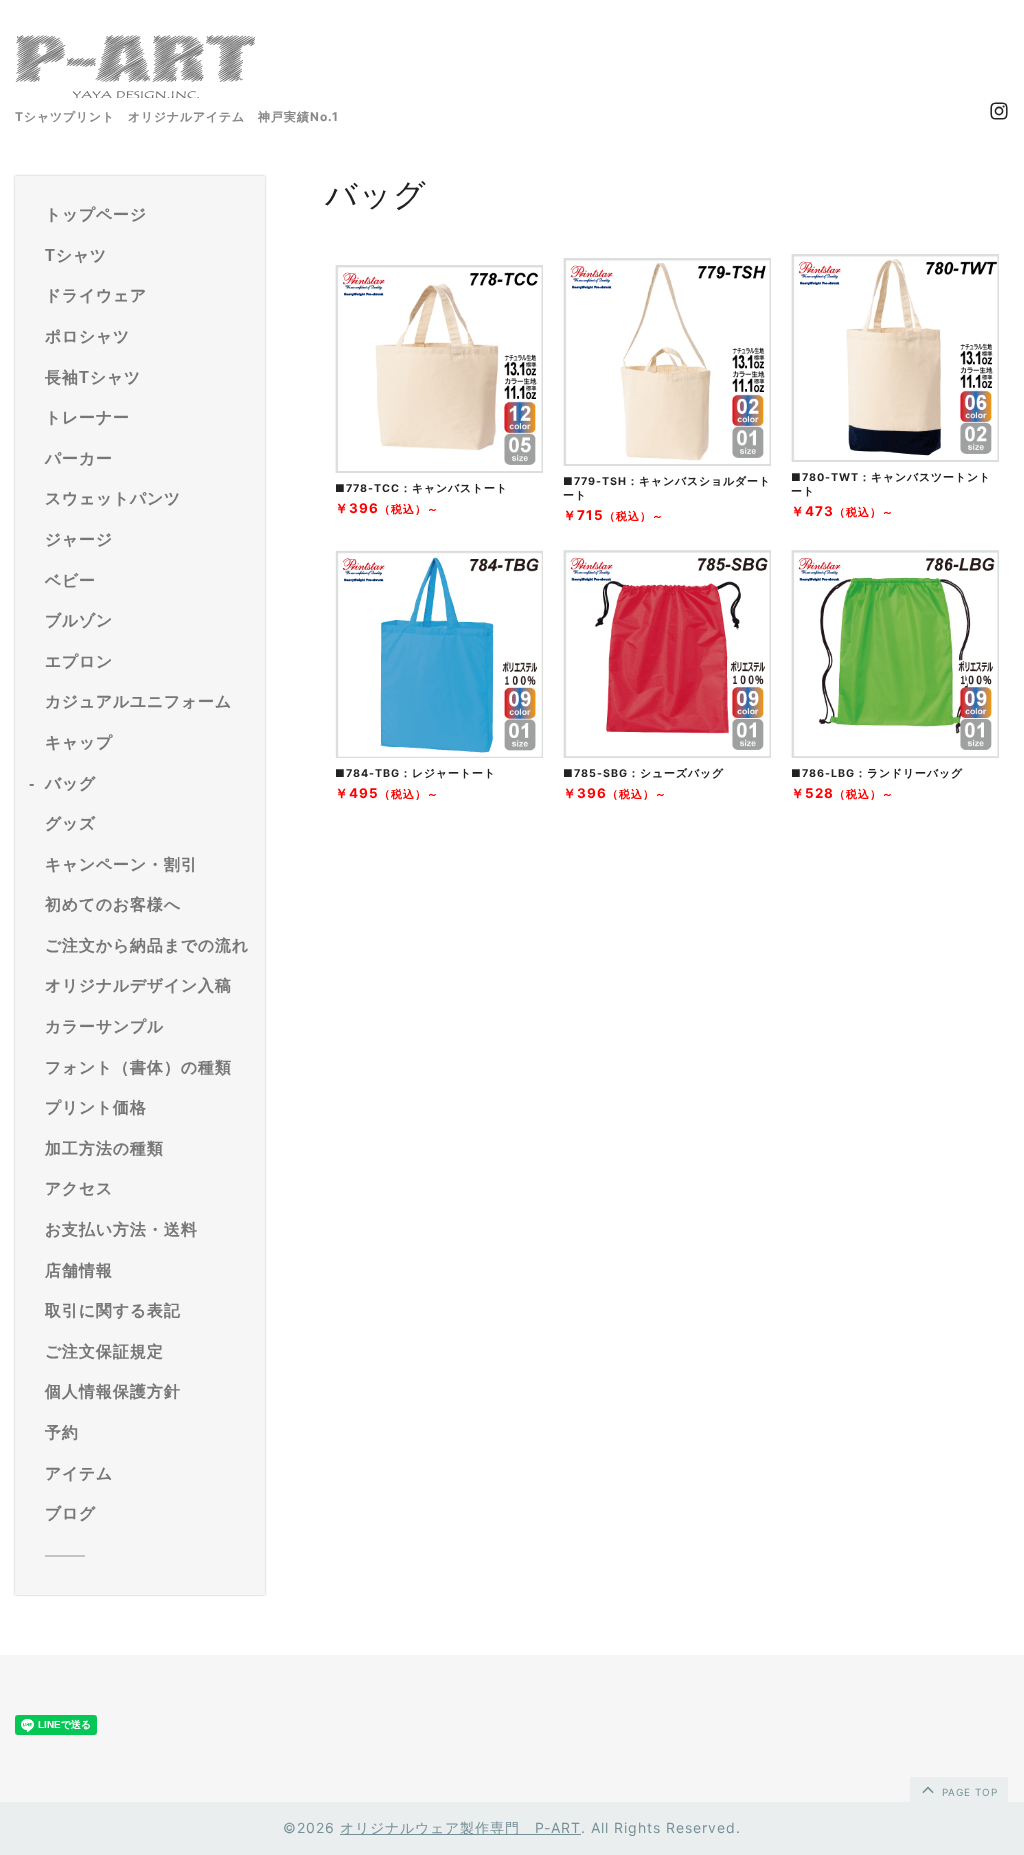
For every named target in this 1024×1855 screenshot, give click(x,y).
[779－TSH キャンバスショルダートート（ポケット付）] (667, 460)
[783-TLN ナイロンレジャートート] (439, 752)
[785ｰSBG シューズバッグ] (667, 752)
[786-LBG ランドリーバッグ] (895, 752)
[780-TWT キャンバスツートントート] (895, 456)
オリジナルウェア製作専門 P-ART (460, 1827)
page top (968, 1792)
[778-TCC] (439, 467)
